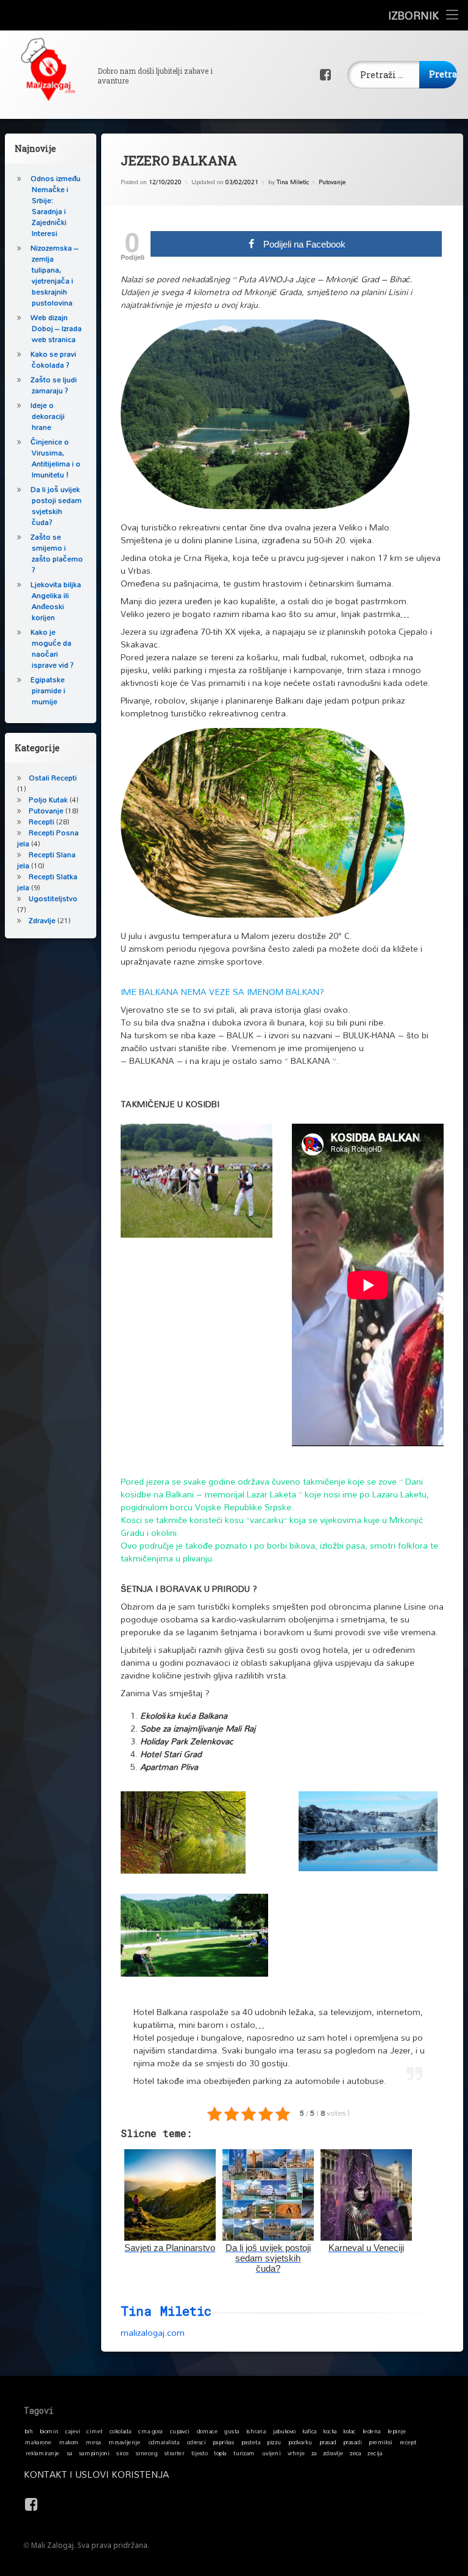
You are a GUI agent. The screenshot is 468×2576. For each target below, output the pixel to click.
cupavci (180, 2431)
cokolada (120, 2431)
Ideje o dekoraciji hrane (48, 416)
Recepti (41, 822)
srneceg (147, 2453)
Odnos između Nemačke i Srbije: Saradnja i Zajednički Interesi (55, 206)
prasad (328, 2442)
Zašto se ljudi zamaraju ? (54, 385)
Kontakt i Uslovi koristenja (96, 2474)
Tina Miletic (293, 182)
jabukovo (284, 2431)
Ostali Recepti (53, 778)
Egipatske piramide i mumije (48, 690)
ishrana (256, 2431)
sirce (123, 2453)
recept (408, 2442)
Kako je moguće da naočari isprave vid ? (52, 648)
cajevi (73, 2431)
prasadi (353, 2442)
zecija (375, 2453)
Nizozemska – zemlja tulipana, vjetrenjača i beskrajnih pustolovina (55, 275)
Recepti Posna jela (48, 838)
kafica (309, 2431)
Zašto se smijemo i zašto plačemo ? (57, 553)
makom (69, 2442)
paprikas (223, 2442)
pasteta (251, 2442)
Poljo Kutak (48, 800)
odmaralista (164, 2442)
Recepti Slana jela (46, 860)
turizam (244, 2453)
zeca (356, 2453)
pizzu (274, 2442)
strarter (174, 2453)
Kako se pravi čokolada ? (53, 359)
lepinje (397, 2431)
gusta (232, 2431)
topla (220, 2453)
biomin (49, 2431)
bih (29, 2431)
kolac (349, 2431)
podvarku (300, 2442)
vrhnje (296, 2453)
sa (70, 2453)
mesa (93, 2442)
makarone (38, 2442)
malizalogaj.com (153, 2332)
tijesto (200, 2453)
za (314, 2453)
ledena (372, 2431)
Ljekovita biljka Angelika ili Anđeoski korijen (56, 601)
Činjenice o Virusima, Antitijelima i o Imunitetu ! (55, 458)
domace (207, 2431)
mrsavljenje (124, 2442)
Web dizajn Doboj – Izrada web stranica (56, 328)
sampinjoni (94, 2453)
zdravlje (333, 2453)
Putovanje (332, 182)
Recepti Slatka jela (47, 882)
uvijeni (271, 2453)
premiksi (381, 2442)
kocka (330, 2431)
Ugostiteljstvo (53, 898)
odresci (197, 2442)
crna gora (151, 2431)
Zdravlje (42, 920)
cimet (94, 2431)
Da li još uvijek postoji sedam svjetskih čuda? (56, 506)
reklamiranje (43, 2453)
